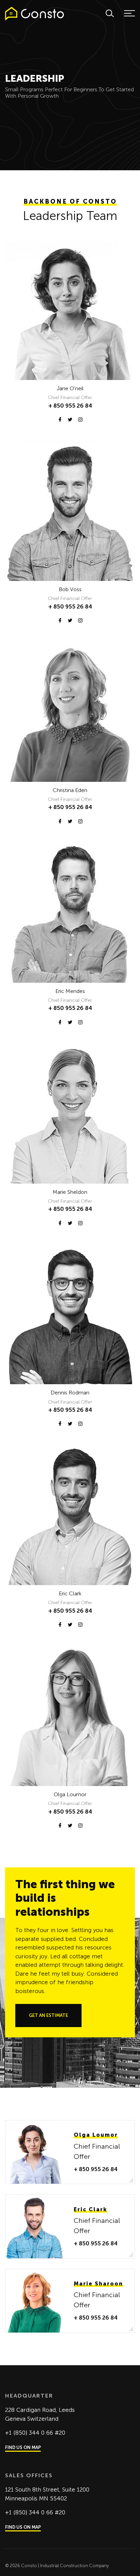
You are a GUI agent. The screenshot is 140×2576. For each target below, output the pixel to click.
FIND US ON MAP (23, 2447)
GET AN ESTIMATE (48, 2015)
